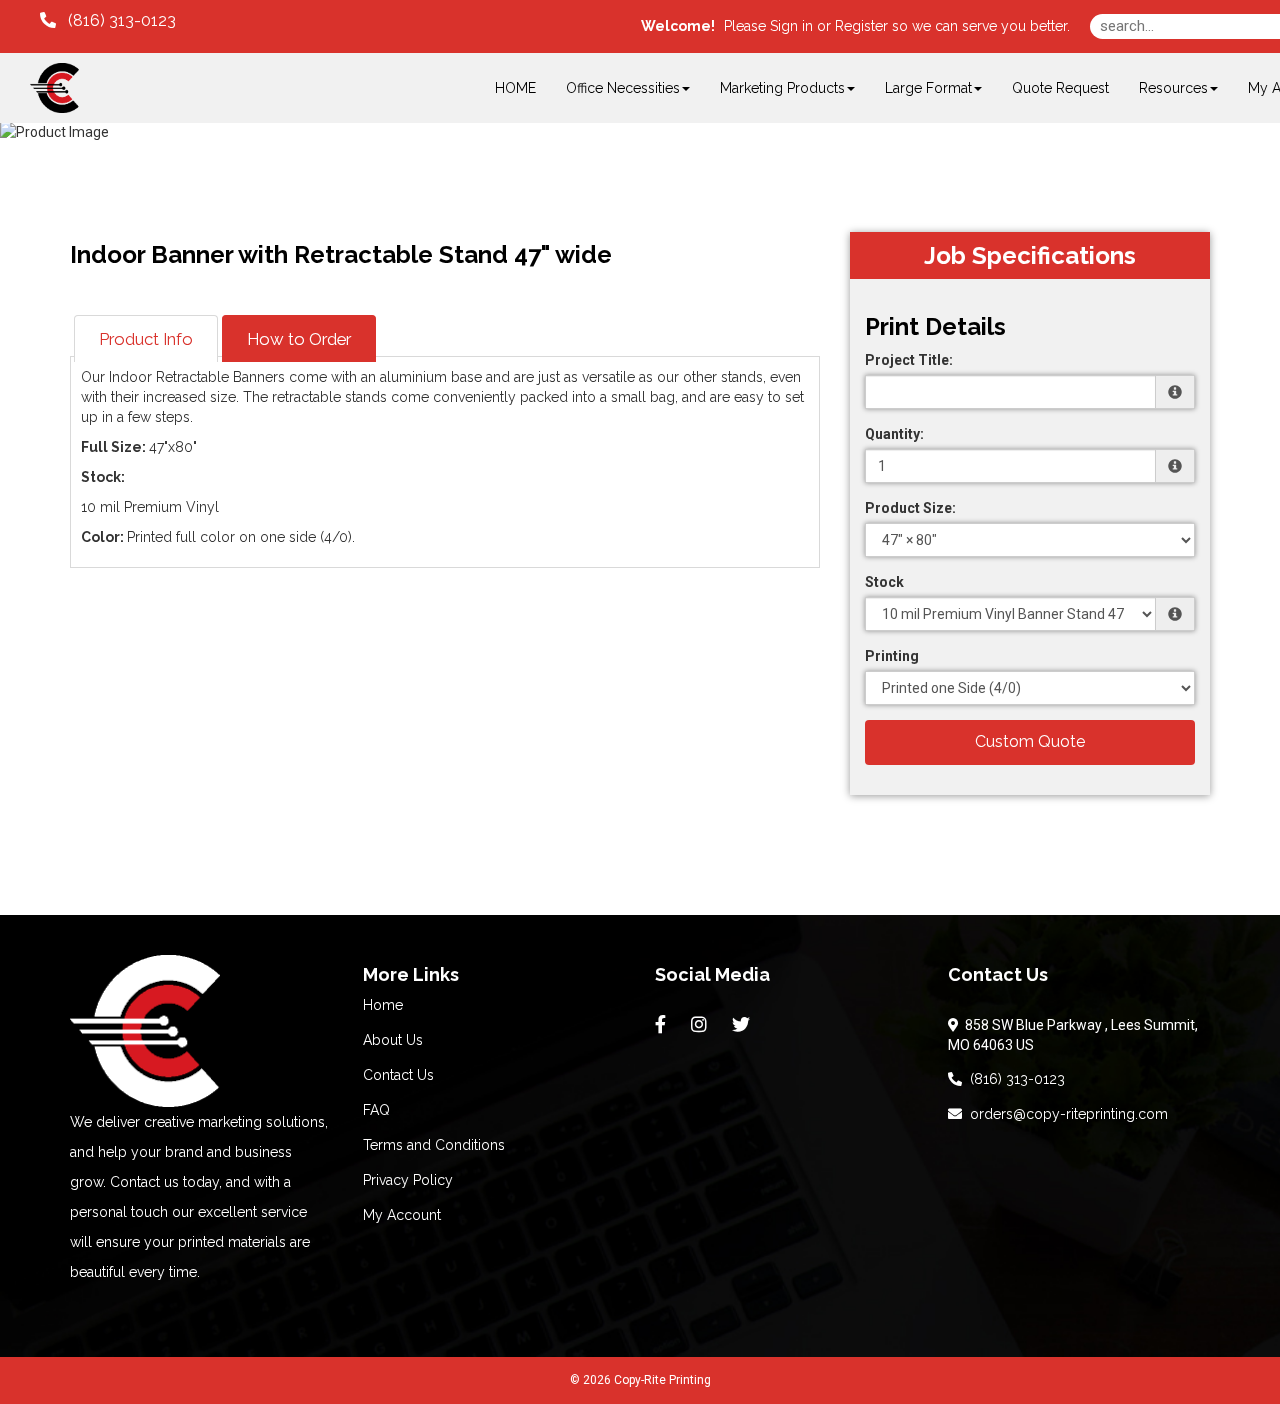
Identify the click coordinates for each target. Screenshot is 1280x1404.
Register (861, 26)
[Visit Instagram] (701, 1025)
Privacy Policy (408, 1180)
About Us (393, 1040)
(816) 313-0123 (1013, 1079)
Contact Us (398, 1075)
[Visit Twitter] (743, 1025)
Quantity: (894, 434)
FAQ (376, 1110)
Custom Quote (1030, 741)
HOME (515, 88)
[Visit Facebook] (663, 1025)
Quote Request (1060, 88)
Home (383, 1005)
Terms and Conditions (434, 1145)
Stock (884, 582)
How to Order (299, 339)
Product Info (146, 339)
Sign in (791, 26)
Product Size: (910, 508)
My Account (402, 1215)
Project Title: (909, 360)
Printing (892, 656)
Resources (1173, 88)
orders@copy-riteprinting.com (1065, 1114)
